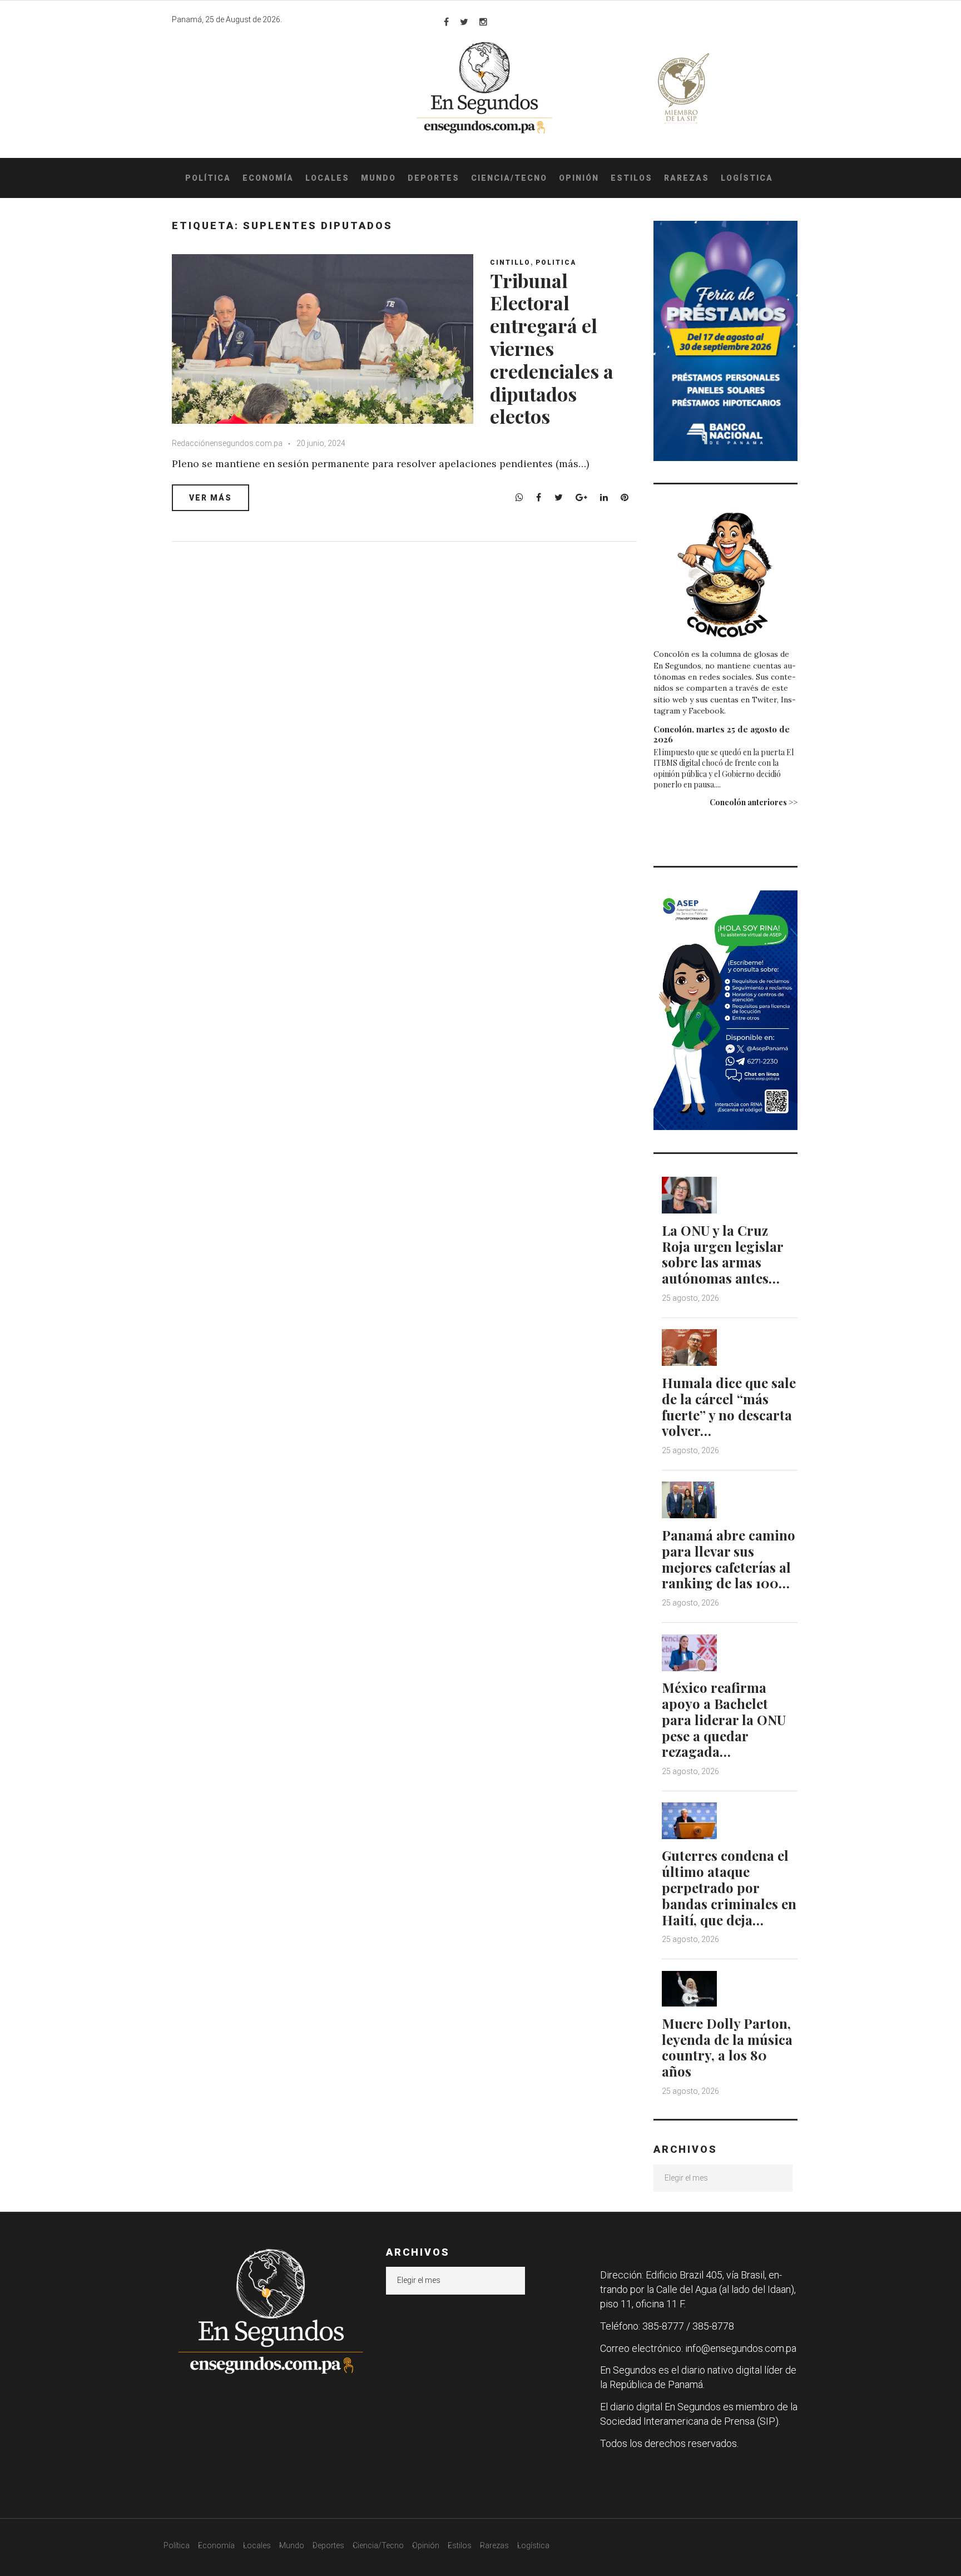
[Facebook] (446, 22)
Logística (747, 178)
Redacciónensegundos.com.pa (227, 443)
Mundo (378, 178)
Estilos (631, 178)
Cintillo (510, 262)
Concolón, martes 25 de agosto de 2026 (722, 734)
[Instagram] (483, 22)
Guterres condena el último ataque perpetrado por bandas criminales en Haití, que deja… (729, 1887)
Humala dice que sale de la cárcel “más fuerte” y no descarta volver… (729, 1406)
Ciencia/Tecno (509, 178)
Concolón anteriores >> (754, 802)
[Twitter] (464, 22)
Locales (327, 178)
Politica (556, 262)
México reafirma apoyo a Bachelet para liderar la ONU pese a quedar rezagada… (724, 1719)
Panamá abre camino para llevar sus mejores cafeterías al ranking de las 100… (729, 1559)
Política (208, 178)
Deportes (434, 178)
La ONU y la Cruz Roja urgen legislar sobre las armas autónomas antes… (722, 1254)
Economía (268, 178)
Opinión (579, 178)
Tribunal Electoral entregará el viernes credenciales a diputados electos (552, 348)
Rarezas (687, 178)
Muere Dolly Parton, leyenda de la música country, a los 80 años (727, 2047)
